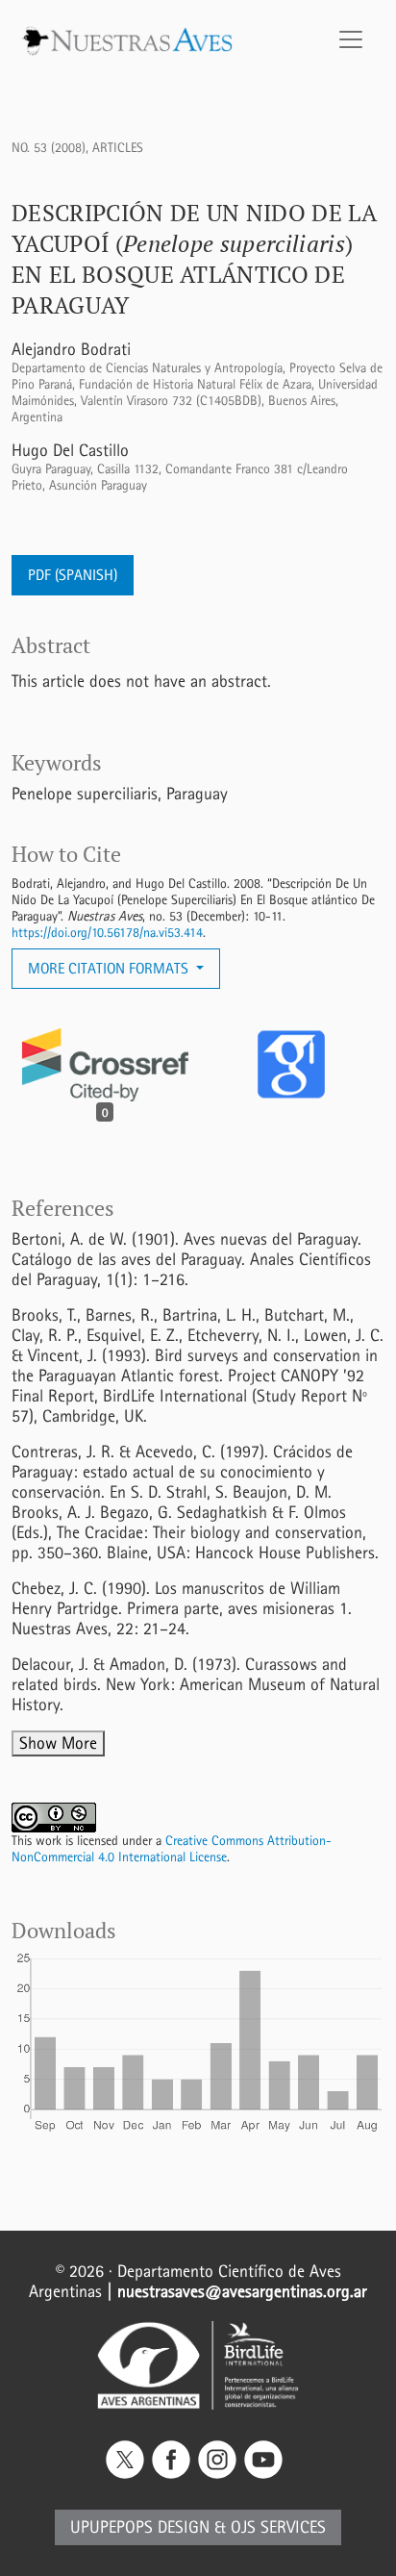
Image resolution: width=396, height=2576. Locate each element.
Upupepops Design (140, 2527)
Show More (58, 1743)
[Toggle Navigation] (351, 39)
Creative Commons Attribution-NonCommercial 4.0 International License (172, 1849)
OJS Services (278, 2527)
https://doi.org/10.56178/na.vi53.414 (107, 933)
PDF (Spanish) (73, 575)
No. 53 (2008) (49, 148)
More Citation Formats (110, 968)
